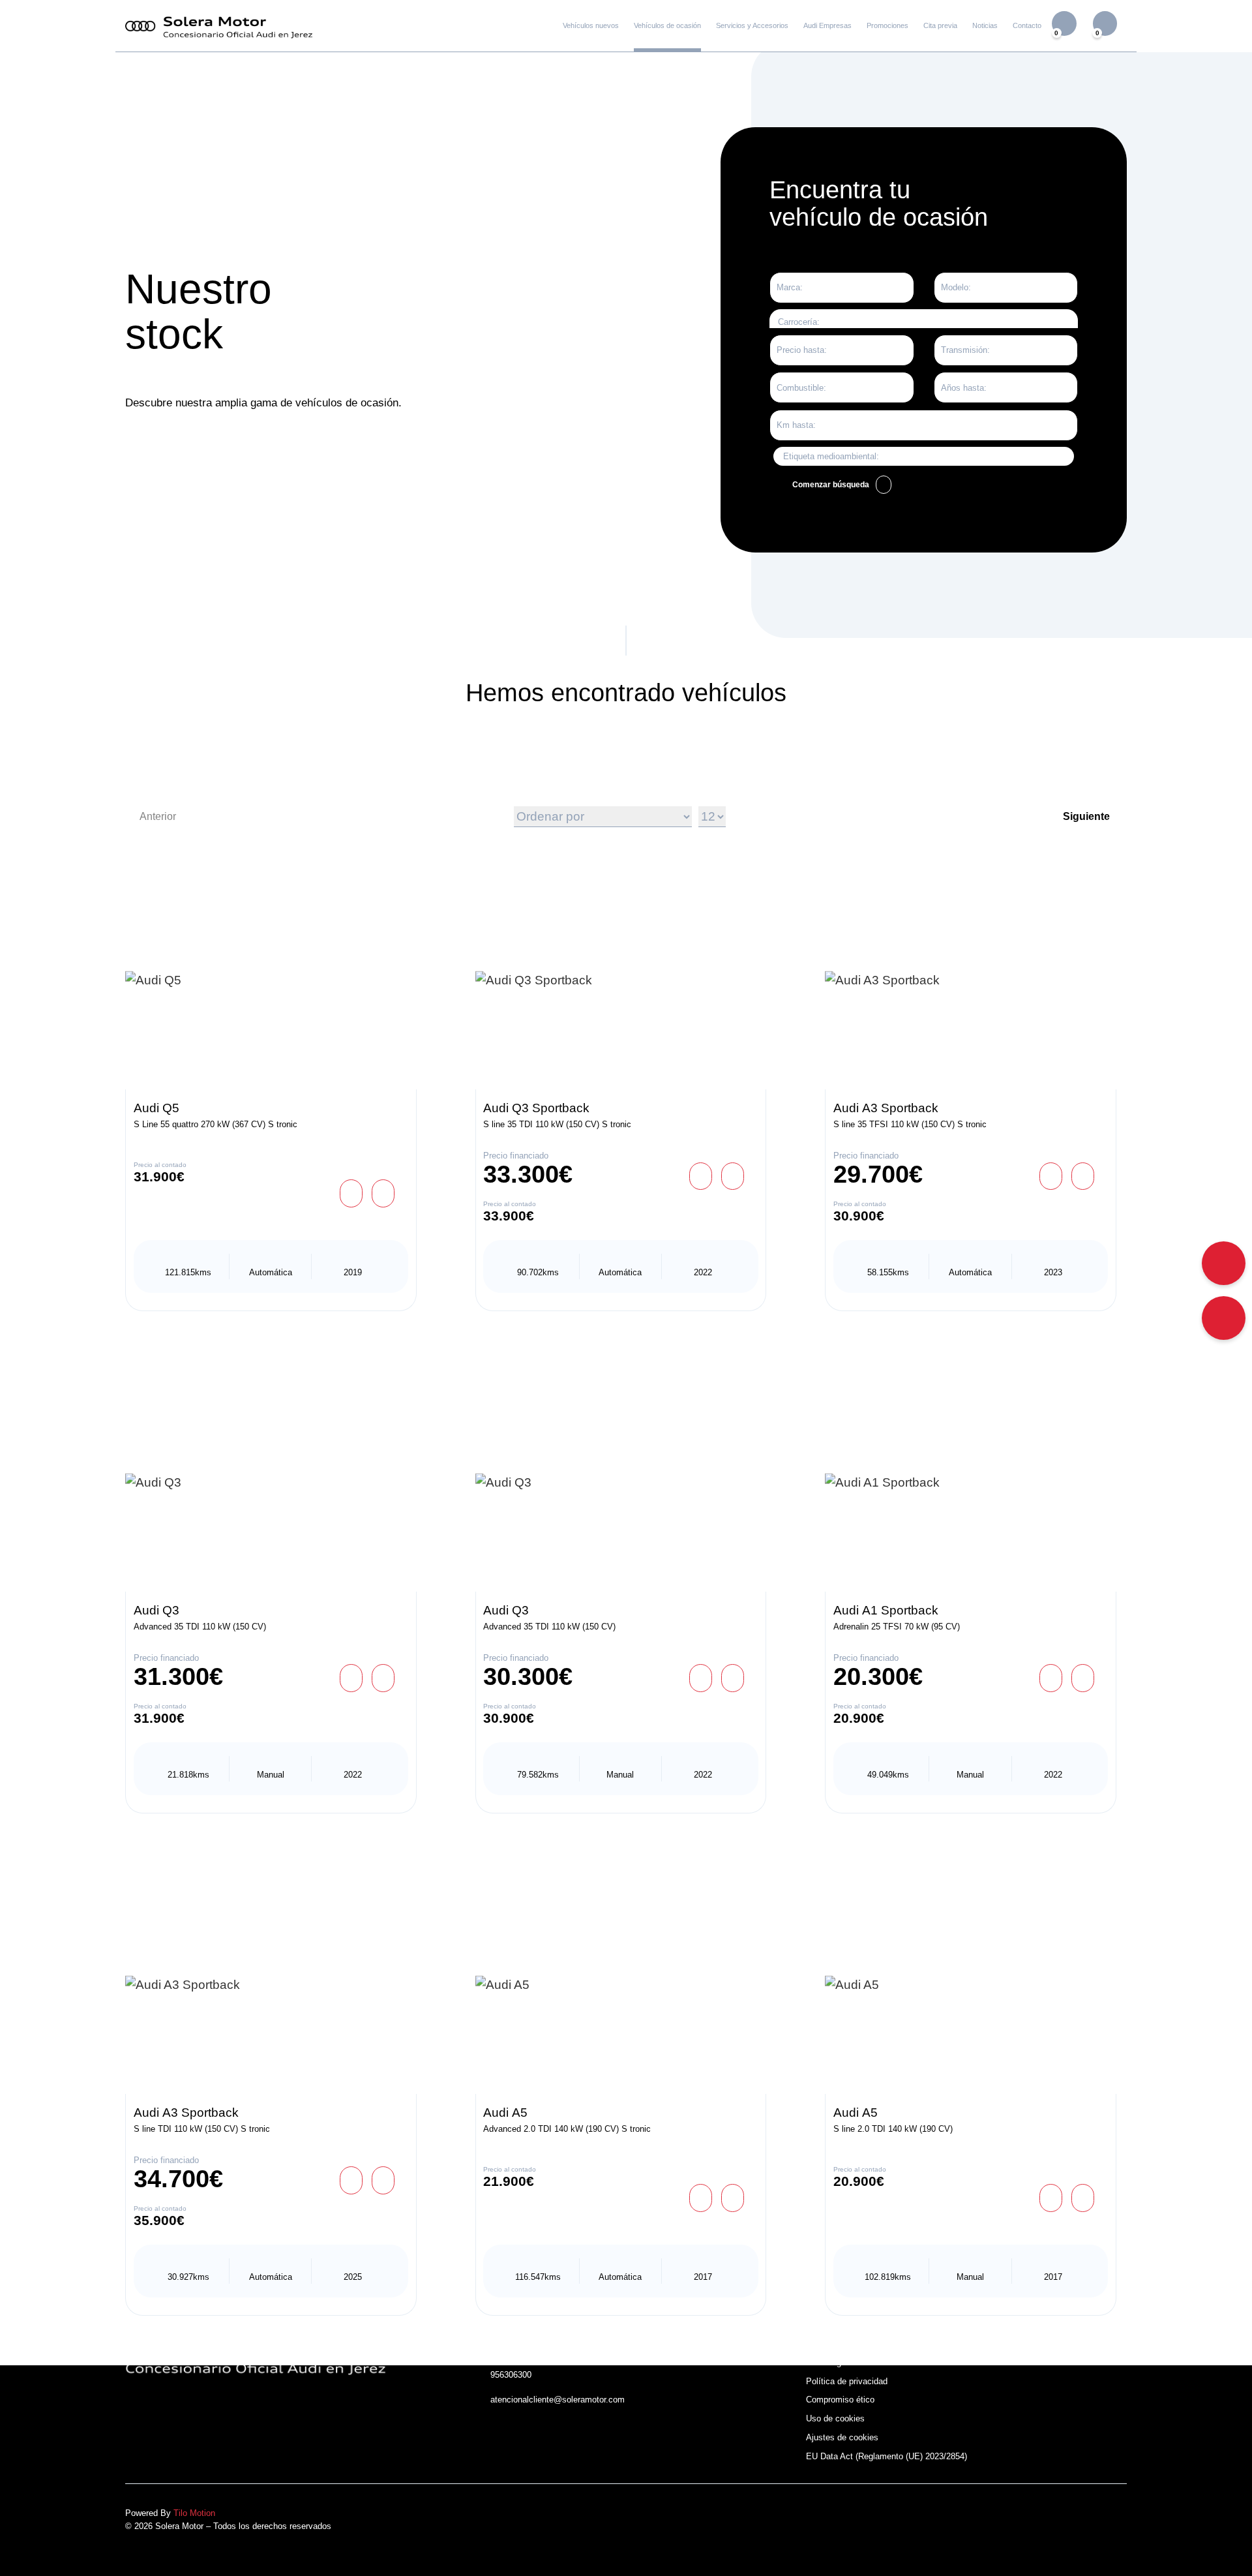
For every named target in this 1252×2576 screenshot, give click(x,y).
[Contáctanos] (1224, 1318)
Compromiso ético (840, 2400)
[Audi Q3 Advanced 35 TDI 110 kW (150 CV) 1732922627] (621, 1483)
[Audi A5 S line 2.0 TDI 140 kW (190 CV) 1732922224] (971, 1985)
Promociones (887, 25)
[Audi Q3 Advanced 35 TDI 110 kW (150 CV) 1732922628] (271, 1483)
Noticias (985, 25)
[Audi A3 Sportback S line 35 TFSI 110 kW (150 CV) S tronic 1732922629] (971, 981)
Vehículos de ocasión (667, 25)
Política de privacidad (847, 2381)
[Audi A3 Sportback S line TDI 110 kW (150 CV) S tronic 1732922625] (271, 1985)
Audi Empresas (827, 25)
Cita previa (940, 25)
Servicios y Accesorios (752, 25)
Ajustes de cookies (842, 2437)
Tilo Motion (194, 2513)
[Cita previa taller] (1224, 1263)
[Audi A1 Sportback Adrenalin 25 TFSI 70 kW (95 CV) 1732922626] (971, 1483)
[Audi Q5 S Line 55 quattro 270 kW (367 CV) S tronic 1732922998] (271, 981)
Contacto (1027, 25)
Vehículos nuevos (591, 25)
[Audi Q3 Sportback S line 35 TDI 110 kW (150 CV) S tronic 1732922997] (621, 981)
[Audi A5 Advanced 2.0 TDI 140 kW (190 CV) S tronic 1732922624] (621, 1985)
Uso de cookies (835, 2418)
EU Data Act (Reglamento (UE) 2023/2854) (887, 2456)
